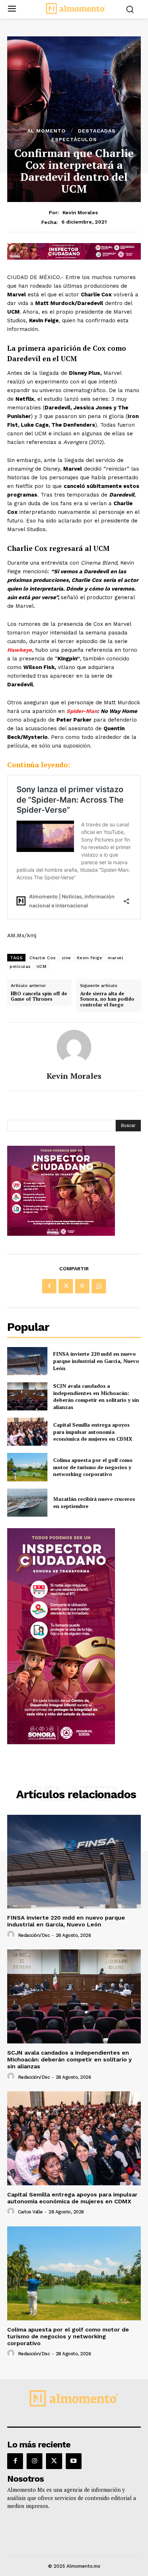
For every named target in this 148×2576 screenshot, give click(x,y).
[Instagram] (34, 2461)
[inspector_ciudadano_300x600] (61, 1742)
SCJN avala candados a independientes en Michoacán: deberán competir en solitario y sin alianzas (96, 1396)
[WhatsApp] (99, 1286)
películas (20, 966)
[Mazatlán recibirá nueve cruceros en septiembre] (27, 1503)
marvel (115, 958)
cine (66, 958)
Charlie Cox (43, 958)
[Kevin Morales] (74, 1047)
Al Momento (47, 131)
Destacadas (97, 131)
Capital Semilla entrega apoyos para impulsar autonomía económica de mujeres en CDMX (93, 1432)
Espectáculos (74, 139)
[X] (66, 1286)
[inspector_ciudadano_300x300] (61, 1234)
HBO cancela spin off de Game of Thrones (39, 997)
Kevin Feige (90, 958)
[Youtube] (74, 2461)
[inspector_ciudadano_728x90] (74, 258)
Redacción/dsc (34, 1935)
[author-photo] (12, 1935)
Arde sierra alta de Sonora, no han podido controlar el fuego (107, 999)
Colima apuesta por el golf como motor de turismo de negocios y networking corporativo (93, 1467)
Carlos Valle (30, 2212)
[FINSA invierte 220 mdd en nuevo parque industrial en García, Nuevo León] (27, 1361)
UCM (42, 966)
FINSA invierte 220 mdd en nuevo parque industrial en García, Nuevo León (96, 1361)
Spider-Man (82, 711)
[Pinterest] (82, 1286)
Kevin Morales (80, 212)
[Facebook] (49, 1286)
